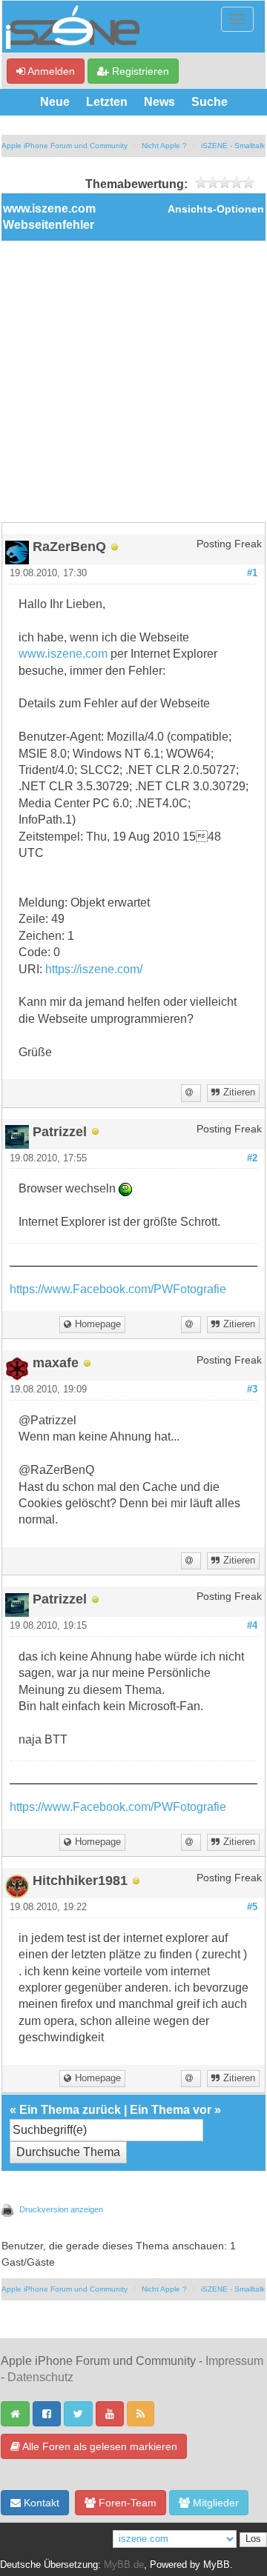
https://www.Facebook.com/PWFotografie (118, 1289)
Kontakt (40, 2503)
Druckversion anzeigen (61, 2209)
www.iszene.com (63, 654)
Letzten (107, 102)
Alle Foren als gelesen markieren (99, 2446)
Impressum (234, 2361)
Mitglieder (214, 2503)
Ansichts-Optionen (216, 209)
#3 (252, 1389)
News (159, 102)
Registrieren (139, 71)
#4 (252, 1626)
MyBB (217, 2565)
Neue (55, 102)
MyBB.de (124, 2565)
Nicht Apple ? (164, 146)
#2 (252, 1158)
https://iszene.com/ (94, 969)
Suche (210, 102)
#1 (252, 573)
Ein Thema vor (171, 2110)
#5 (252, 1907)
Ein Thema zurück (70, 2110)
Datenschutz (40, 2377)
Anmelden (50, 71)
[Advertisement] (133, 381)
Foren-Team (126, 2503)
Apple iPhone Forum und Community (65, 146)
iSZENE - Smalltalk (233, 146)
